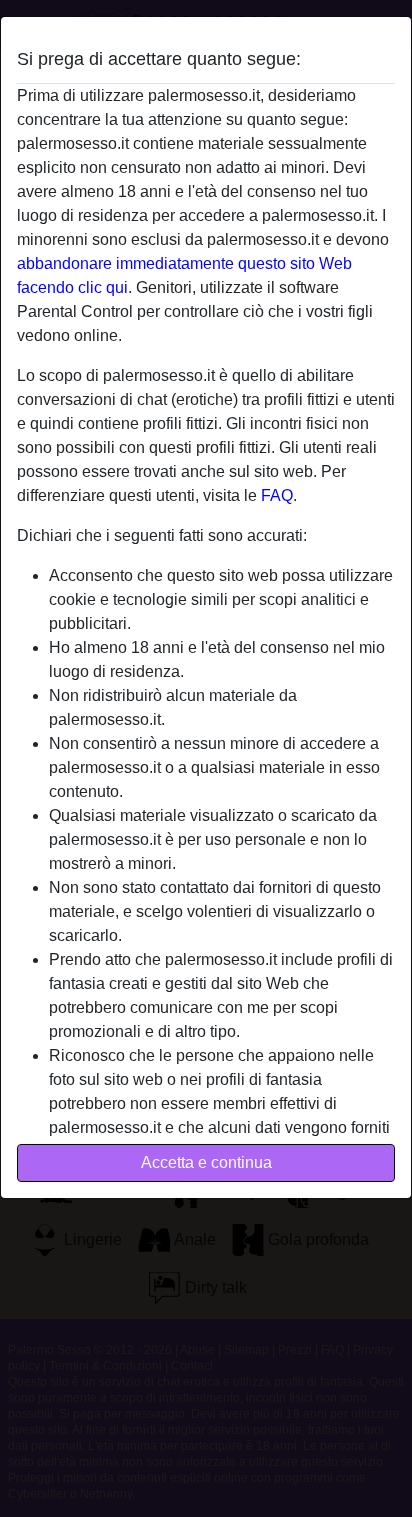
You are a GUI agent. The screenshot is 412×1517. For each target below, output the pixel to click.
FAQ (277, 495)
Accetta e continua (206, 1162)
